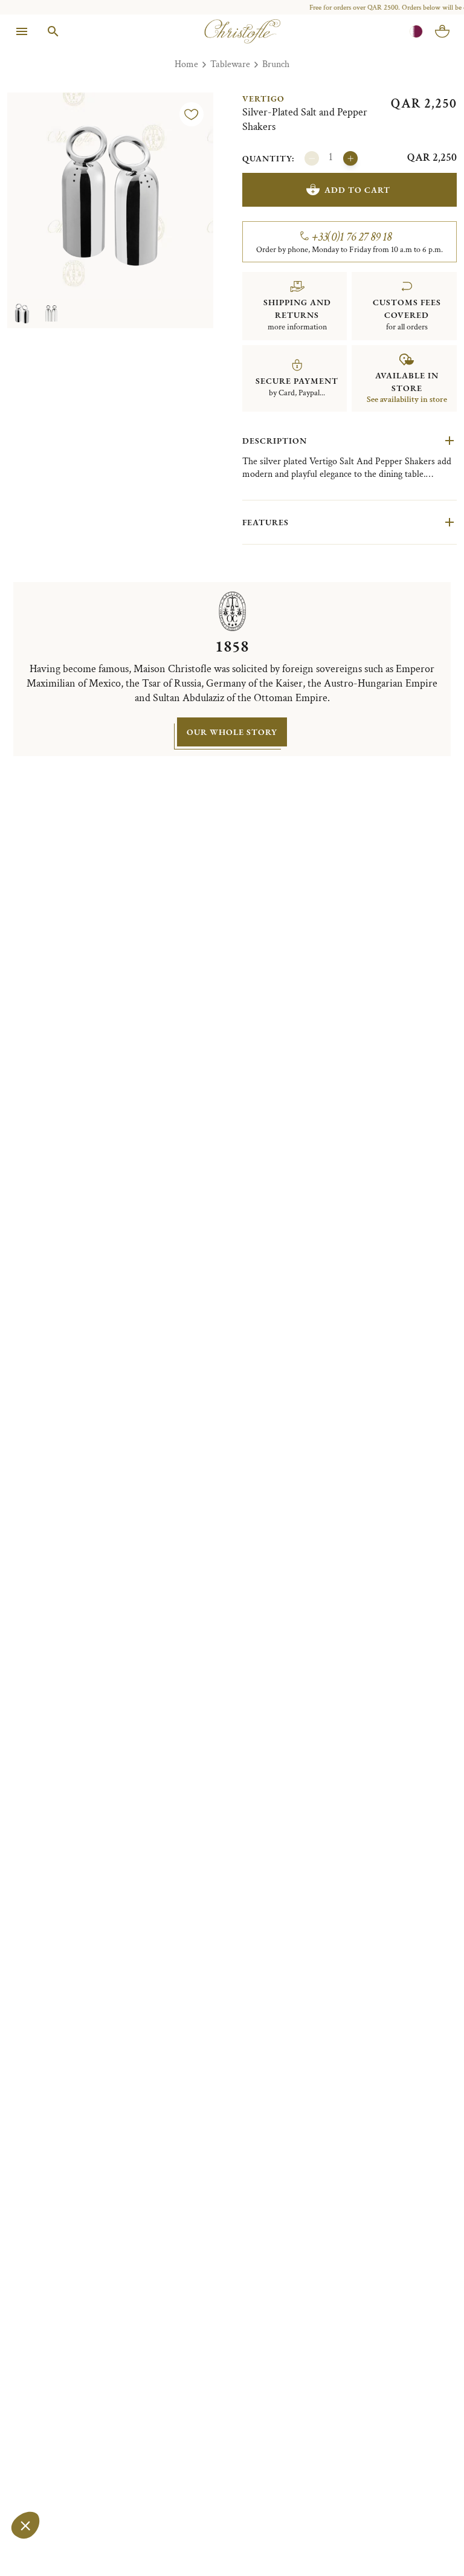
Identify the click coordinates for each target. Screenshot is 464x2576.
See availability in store (407, 400)
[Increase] (350, 158)
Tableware (230, 64)
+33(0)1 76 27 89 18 (352, 237)
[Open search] (53, 31)
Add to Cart (357, 190)
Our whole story (232, 732)
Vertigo (263, 99)
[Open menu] (22, 31)
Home (186, 64)
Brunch (276, 64)
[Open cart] (442, 31)
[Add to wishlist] (192, 114)
